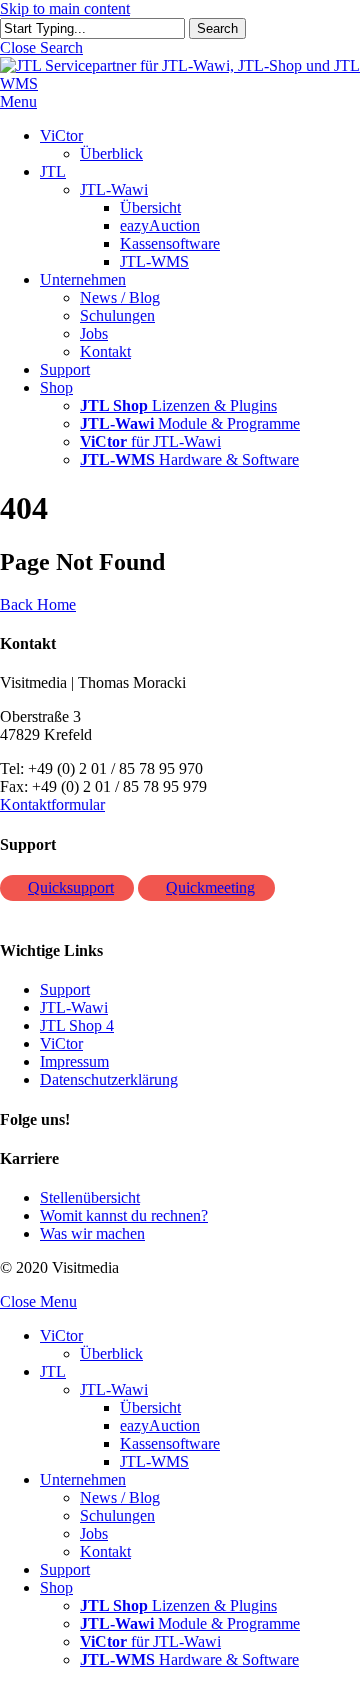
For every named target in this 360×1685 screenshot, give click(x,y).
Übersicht (150, 1407)
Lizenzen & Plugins (178, 1605)
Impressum (74, 1061)
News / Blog (120, 1497)
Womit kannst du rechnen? (124, 1215)
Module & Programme (190, 1623)
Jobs (94, 1533)
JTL (53, 1371)
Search (217, 28)
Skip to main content (65, 8)
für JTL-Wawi (150, 1641)
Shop (56, 1587)
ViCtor (61, 1043)
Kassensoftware (170, 1443)
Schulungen (117, 1515)
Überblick (111, 1353)
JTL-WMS (154, 1461)
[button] (41, 47)
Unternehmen (83, 1479)
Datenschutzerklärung (109, 1079)
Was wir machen (92, 1233)
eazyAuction (160, 1425)
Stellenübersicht (90, 1197)
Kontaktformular (52, 804)
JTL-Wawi (74, 1007)
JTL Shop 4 (77, 1025)
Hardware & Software (189, 1659)
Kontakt (105, 1551)
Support (65, 989)
